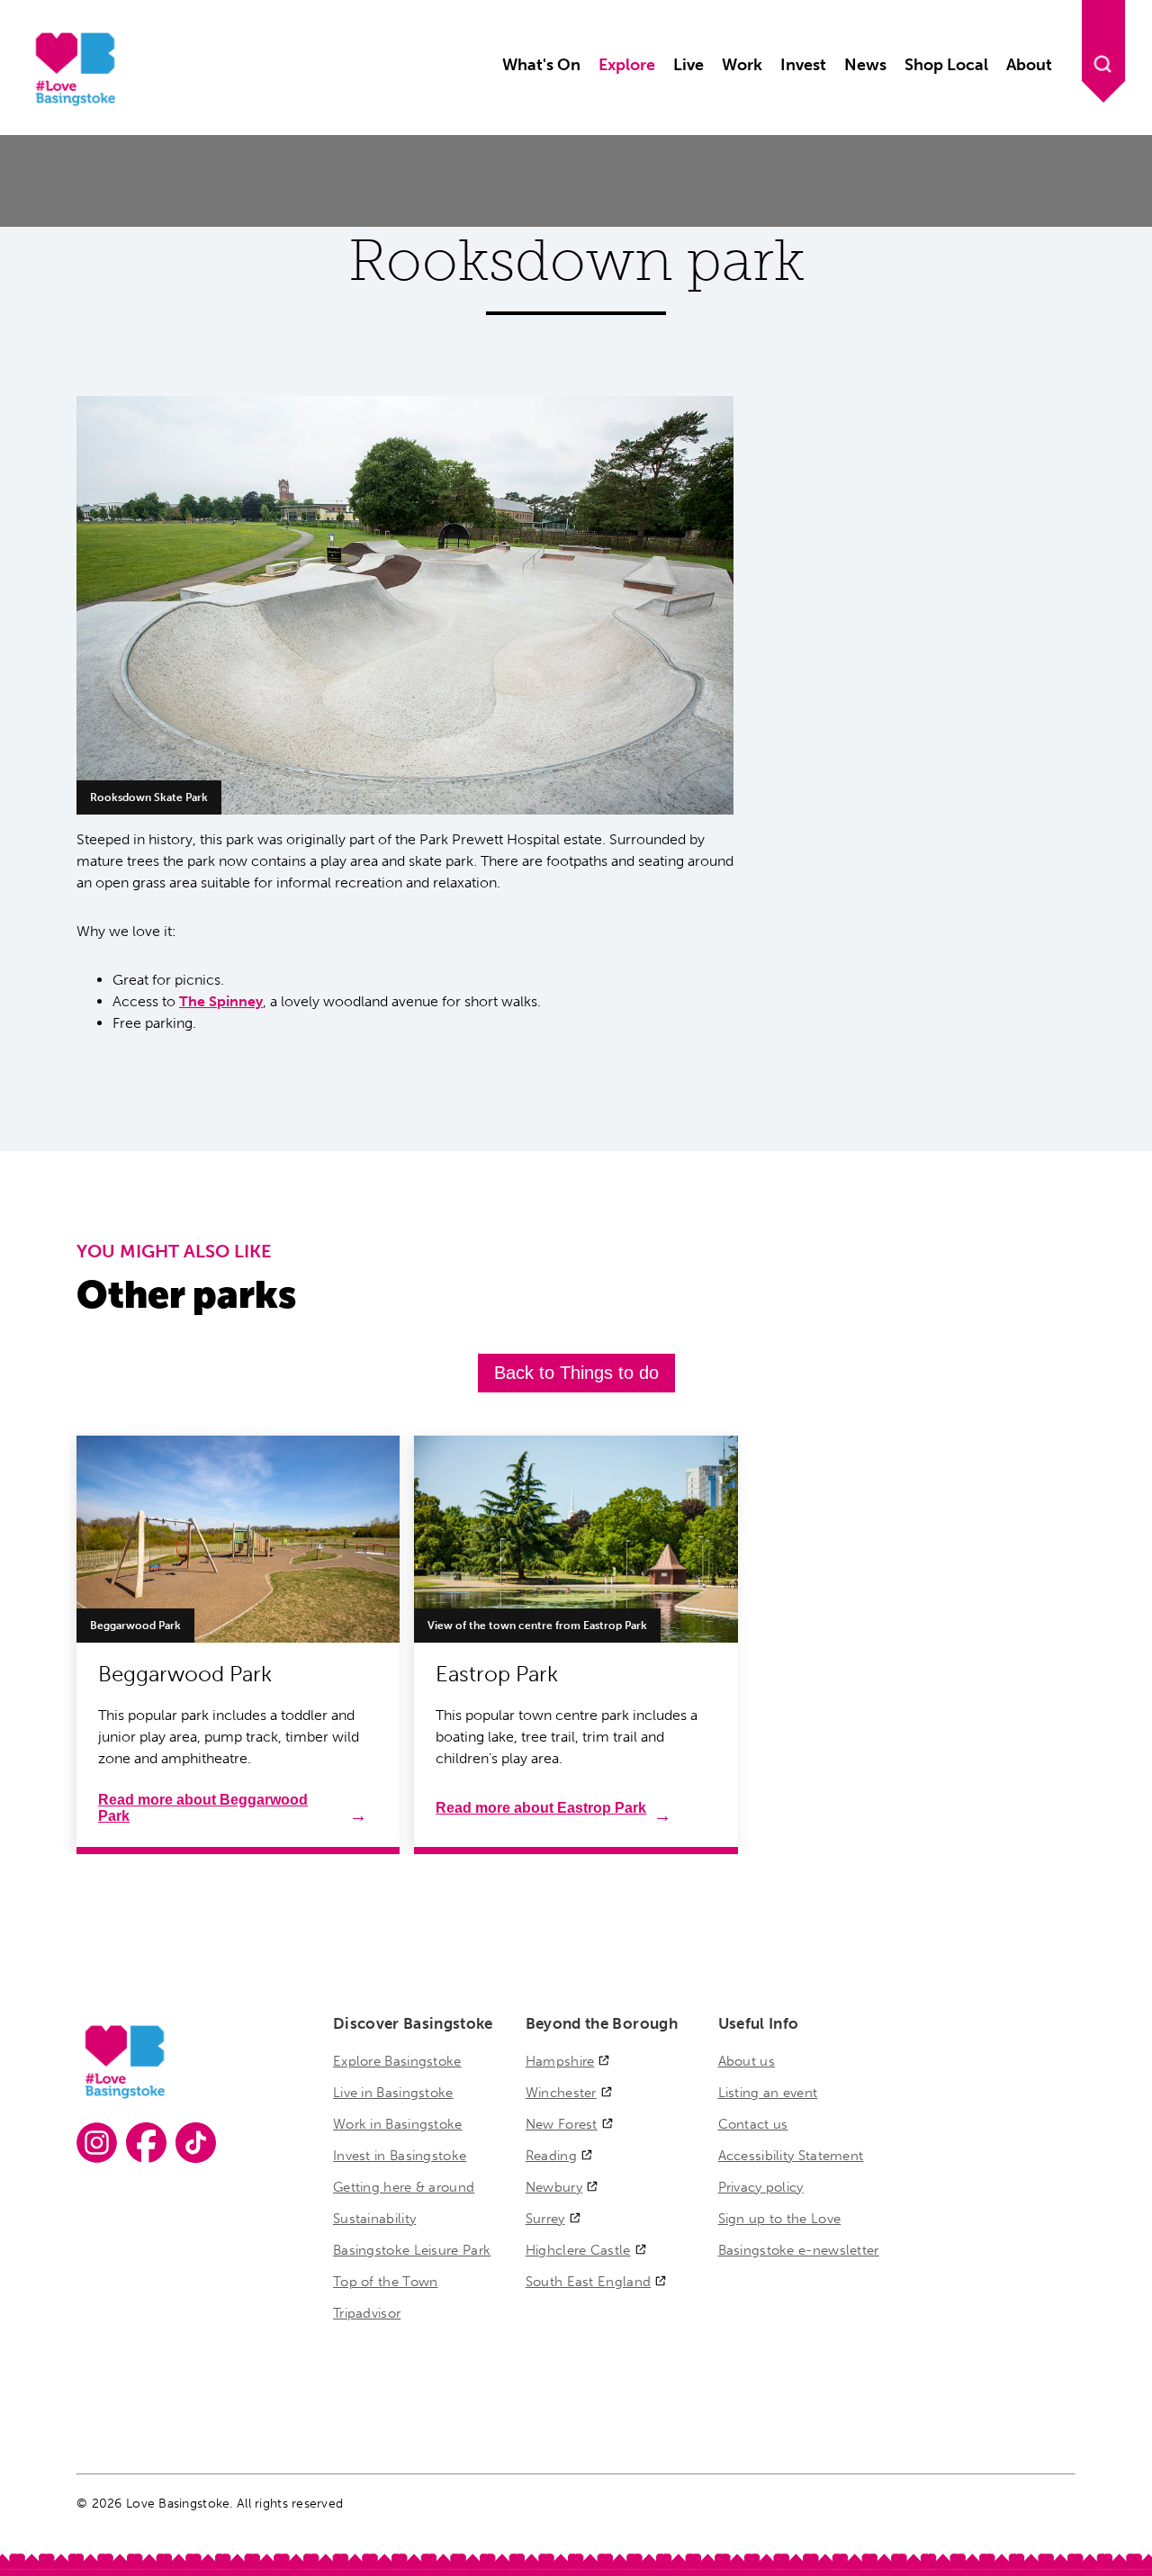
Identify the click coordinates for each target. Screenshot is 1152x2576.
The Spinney (221, 1001)
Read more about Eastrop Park (541, 1808)
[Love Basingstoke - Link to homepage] (73, 103)
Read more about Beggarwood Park (203, 1808)
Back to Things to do (576, 1373)
